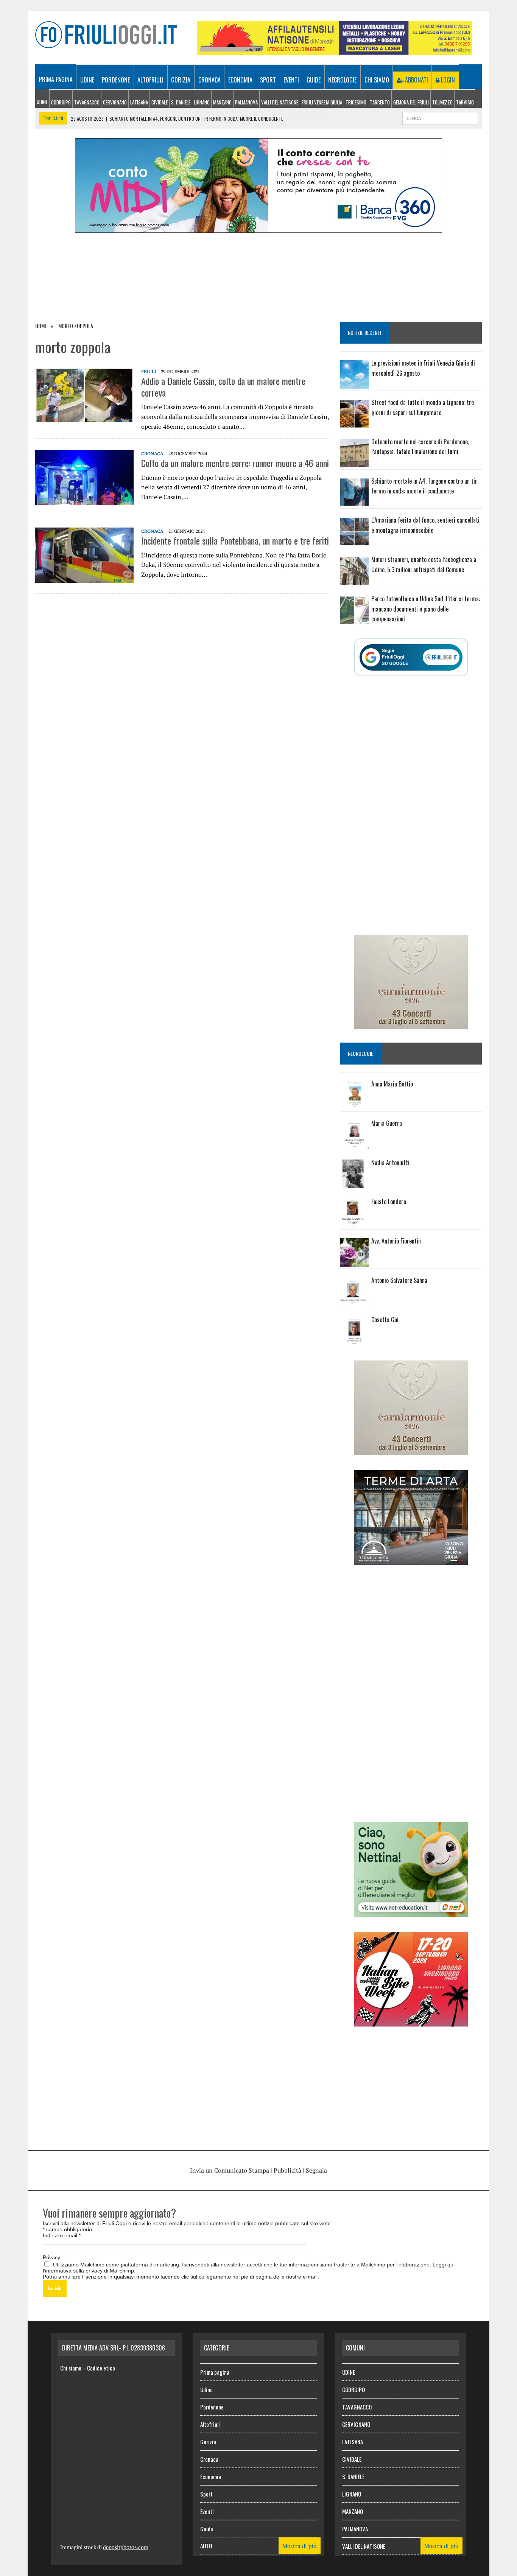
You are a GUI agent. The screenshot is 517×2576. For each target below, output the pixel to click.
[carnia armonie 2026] (411, 1024)
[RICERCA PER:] (440, 117)
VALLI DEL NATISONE (280, 102)
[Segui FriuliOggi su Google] (411, 657)
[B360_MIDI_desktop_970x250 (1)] (258, 228)
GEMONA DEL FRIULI (411, 102)
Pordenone (116, 80)
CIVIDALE (160, 102)
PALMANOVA (246, 102)
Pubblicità (287, 2170)
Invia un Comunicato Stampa (230, 2170)
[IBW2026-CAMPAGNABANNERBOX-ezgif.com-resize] (411, 2021)
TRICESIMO (356, 102)
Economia (240, 80)
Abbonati (416, 80)
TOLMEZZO (442, 102)
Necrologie (342, 80)
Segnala (316, 2170)
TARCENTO (380, 102)
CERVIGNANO (115, 102)
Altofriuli (150, 80)
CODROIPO (61, 102)
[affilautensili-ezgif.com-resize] (335, 50)
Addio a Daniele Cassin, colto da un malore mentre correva (223, 387)
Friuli (149, 371)
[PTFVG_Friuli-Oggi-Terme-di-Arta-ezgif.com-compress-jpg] (411, 1560)
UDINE (42, 102)
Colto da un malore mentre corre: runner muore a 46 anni (235, 463)
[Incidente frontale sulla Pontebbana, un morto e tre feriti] (84, 578)
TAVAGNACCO (87, 102)
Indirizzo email (62, 2235)
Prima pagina (56, 79)
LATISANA (139, 102)
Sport (268, 80)
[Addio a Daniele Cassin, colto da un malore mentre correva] (84, 418)
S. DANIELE (181, 102)
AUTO (206, 2546)
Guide (314, 80)
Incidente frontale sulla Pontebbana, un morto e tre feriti (235, 540)
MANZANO (222, 102)
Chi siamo (377, 80)
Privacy (51, 2257)
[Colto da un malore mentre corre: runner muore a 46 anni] (84, 500)
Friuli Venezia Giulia (322, 102)
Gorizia (181, 80)
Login (447, 80)
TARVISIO (465, 102)
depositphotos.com (126, 2547)
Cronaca (209, 80)
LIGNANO (202, 102)
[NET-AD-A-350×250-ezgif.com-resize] (411, 1911)
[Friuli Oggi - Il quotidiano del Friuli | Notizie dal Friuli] (106, 35)
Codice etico (101, 2368)
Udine (87, 80)
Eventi (291, 80)
